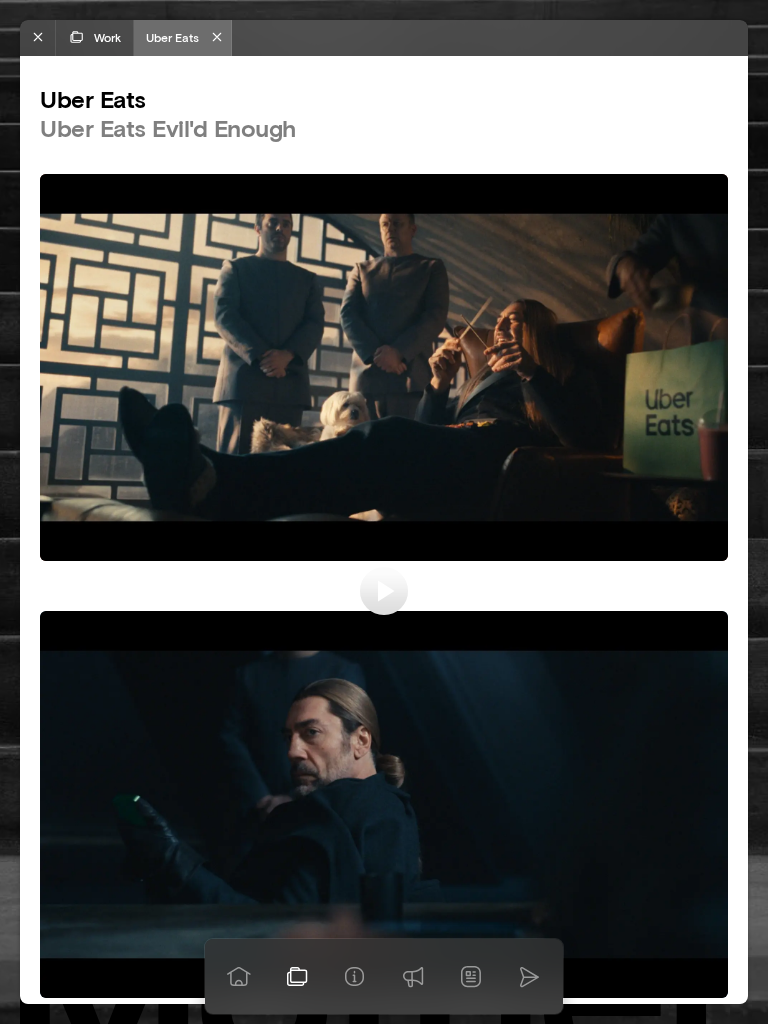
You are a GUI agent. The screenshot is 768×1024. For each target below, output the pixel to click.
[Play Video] (384, 591)
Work (107, 37)
